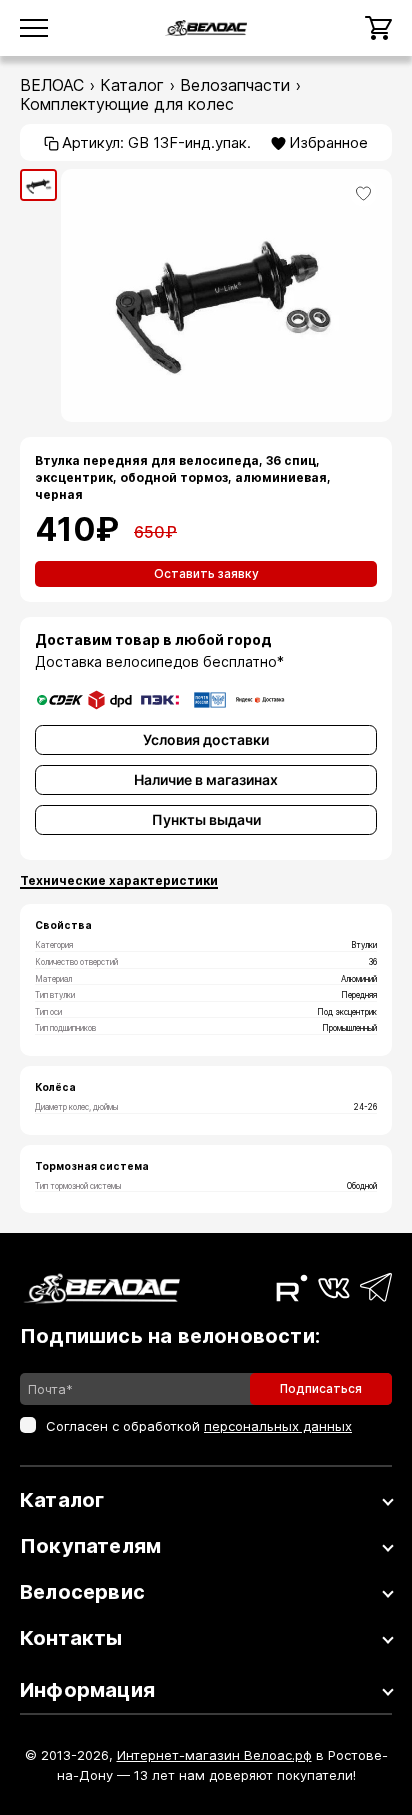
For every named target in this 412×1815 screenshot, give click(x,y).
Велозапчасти (235, 85)
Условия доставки (206, 739)
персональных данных (278, 1426)
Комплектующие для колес (127, 104)
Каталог (132, 85)
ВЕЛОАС (52, 85)
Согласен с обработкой (199, 1426)
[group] (38, 185)
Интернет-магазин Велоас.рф (214, 1755)
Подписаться (321, 1388)
